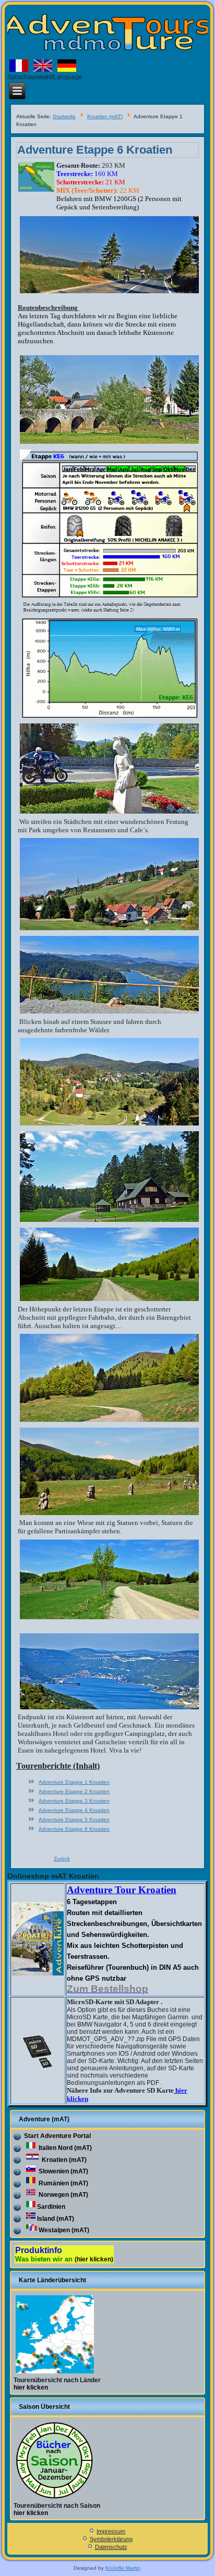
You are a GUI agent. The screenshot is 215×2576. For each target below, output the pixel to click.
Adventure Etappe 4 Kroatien (74, 1810)
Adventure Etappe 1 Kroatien (74, 1782)
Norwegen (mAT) (63, 2195)
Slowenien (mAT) (63, 2171)
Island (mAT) (56, 2219)
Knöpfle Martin (123, 2568)
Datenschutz (111, 2547)
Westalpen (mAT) (64, 2230)
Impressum (111, 2531)
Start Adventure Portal (57, 2136)
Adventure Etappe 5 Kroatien (74, 1820)
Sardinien (51, 2207)
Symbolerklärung (111, 2539)
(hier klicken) (94, 2259)
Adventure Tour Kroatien (122, 1890)
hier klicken (31, 2387)
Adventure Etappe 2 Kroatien (74, 1791)
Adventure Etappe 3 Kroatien (74, 1801)
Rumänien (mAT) (63, 2183)
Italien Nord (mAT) (64, 2148)
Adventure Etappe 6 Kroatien (95, 150)
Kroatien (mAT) (105, 116)
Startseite (64, 116)
